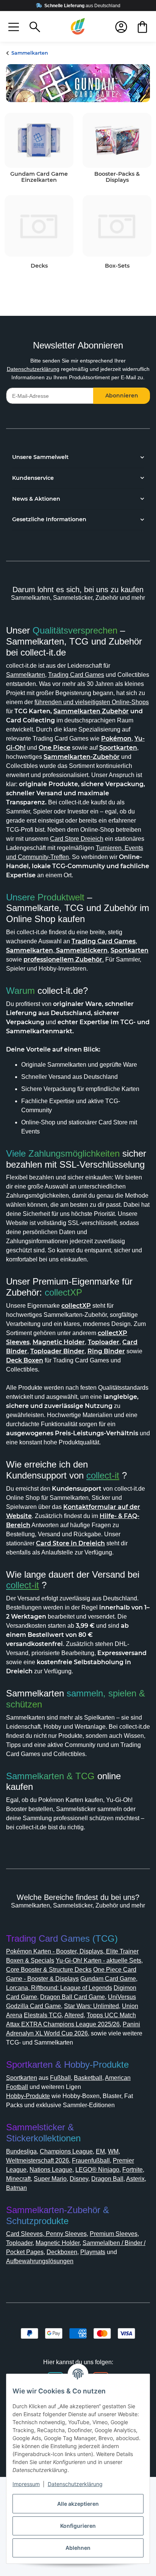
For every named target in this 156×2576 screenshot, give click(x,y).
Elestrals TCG (43, 2015)
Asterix (135, 2179)
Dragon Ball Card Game (73, 1997)
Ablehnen (78, 2548)
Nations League (51, 2170)
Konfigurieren (78, 2526)
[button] (14, 27)
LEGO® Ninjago (97, 2170)
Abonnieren (122, 396)
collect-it (103, 1475)
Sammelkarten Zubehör (91, 711)
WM (113, 2151)
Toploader (19, 2243)
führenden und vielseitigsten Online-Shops (92, 702)
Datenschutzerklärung (33, 369)
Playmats (93, 2252)
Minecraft (18, 2179)
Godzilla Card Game (34, 2006)
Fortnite (133, 2170)
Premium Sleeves (114, 2234)
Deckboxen (62, 2252)
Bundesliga (21, 2151)
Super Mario (50, 2179)
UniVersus (122, 1997)
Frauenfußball (91, 2161)
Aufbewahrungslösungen (40, 2261)
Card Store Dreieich (77, 839)
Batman (16, 2188)
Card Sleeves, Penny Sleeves (46, 2234)
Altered (74, 2015)
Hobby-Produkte (28, 2096)
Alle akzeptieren (78, 2504)
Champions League (66, 2151)
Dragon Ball (107, 2179)
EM (100, 2151)
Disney (79, 2179)
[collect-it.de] (78, 27)
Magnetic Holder (58, 2243)
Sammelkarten (26, 675)
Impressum (26, 2484)
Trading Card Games (76, 675)
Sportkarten (22, 2078)
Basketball (88, 2078)
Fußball (60, 2078)
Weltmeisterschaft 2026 (37, 2161)
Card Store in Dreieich (70, 1543)
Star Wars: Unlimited (91, 2006)
